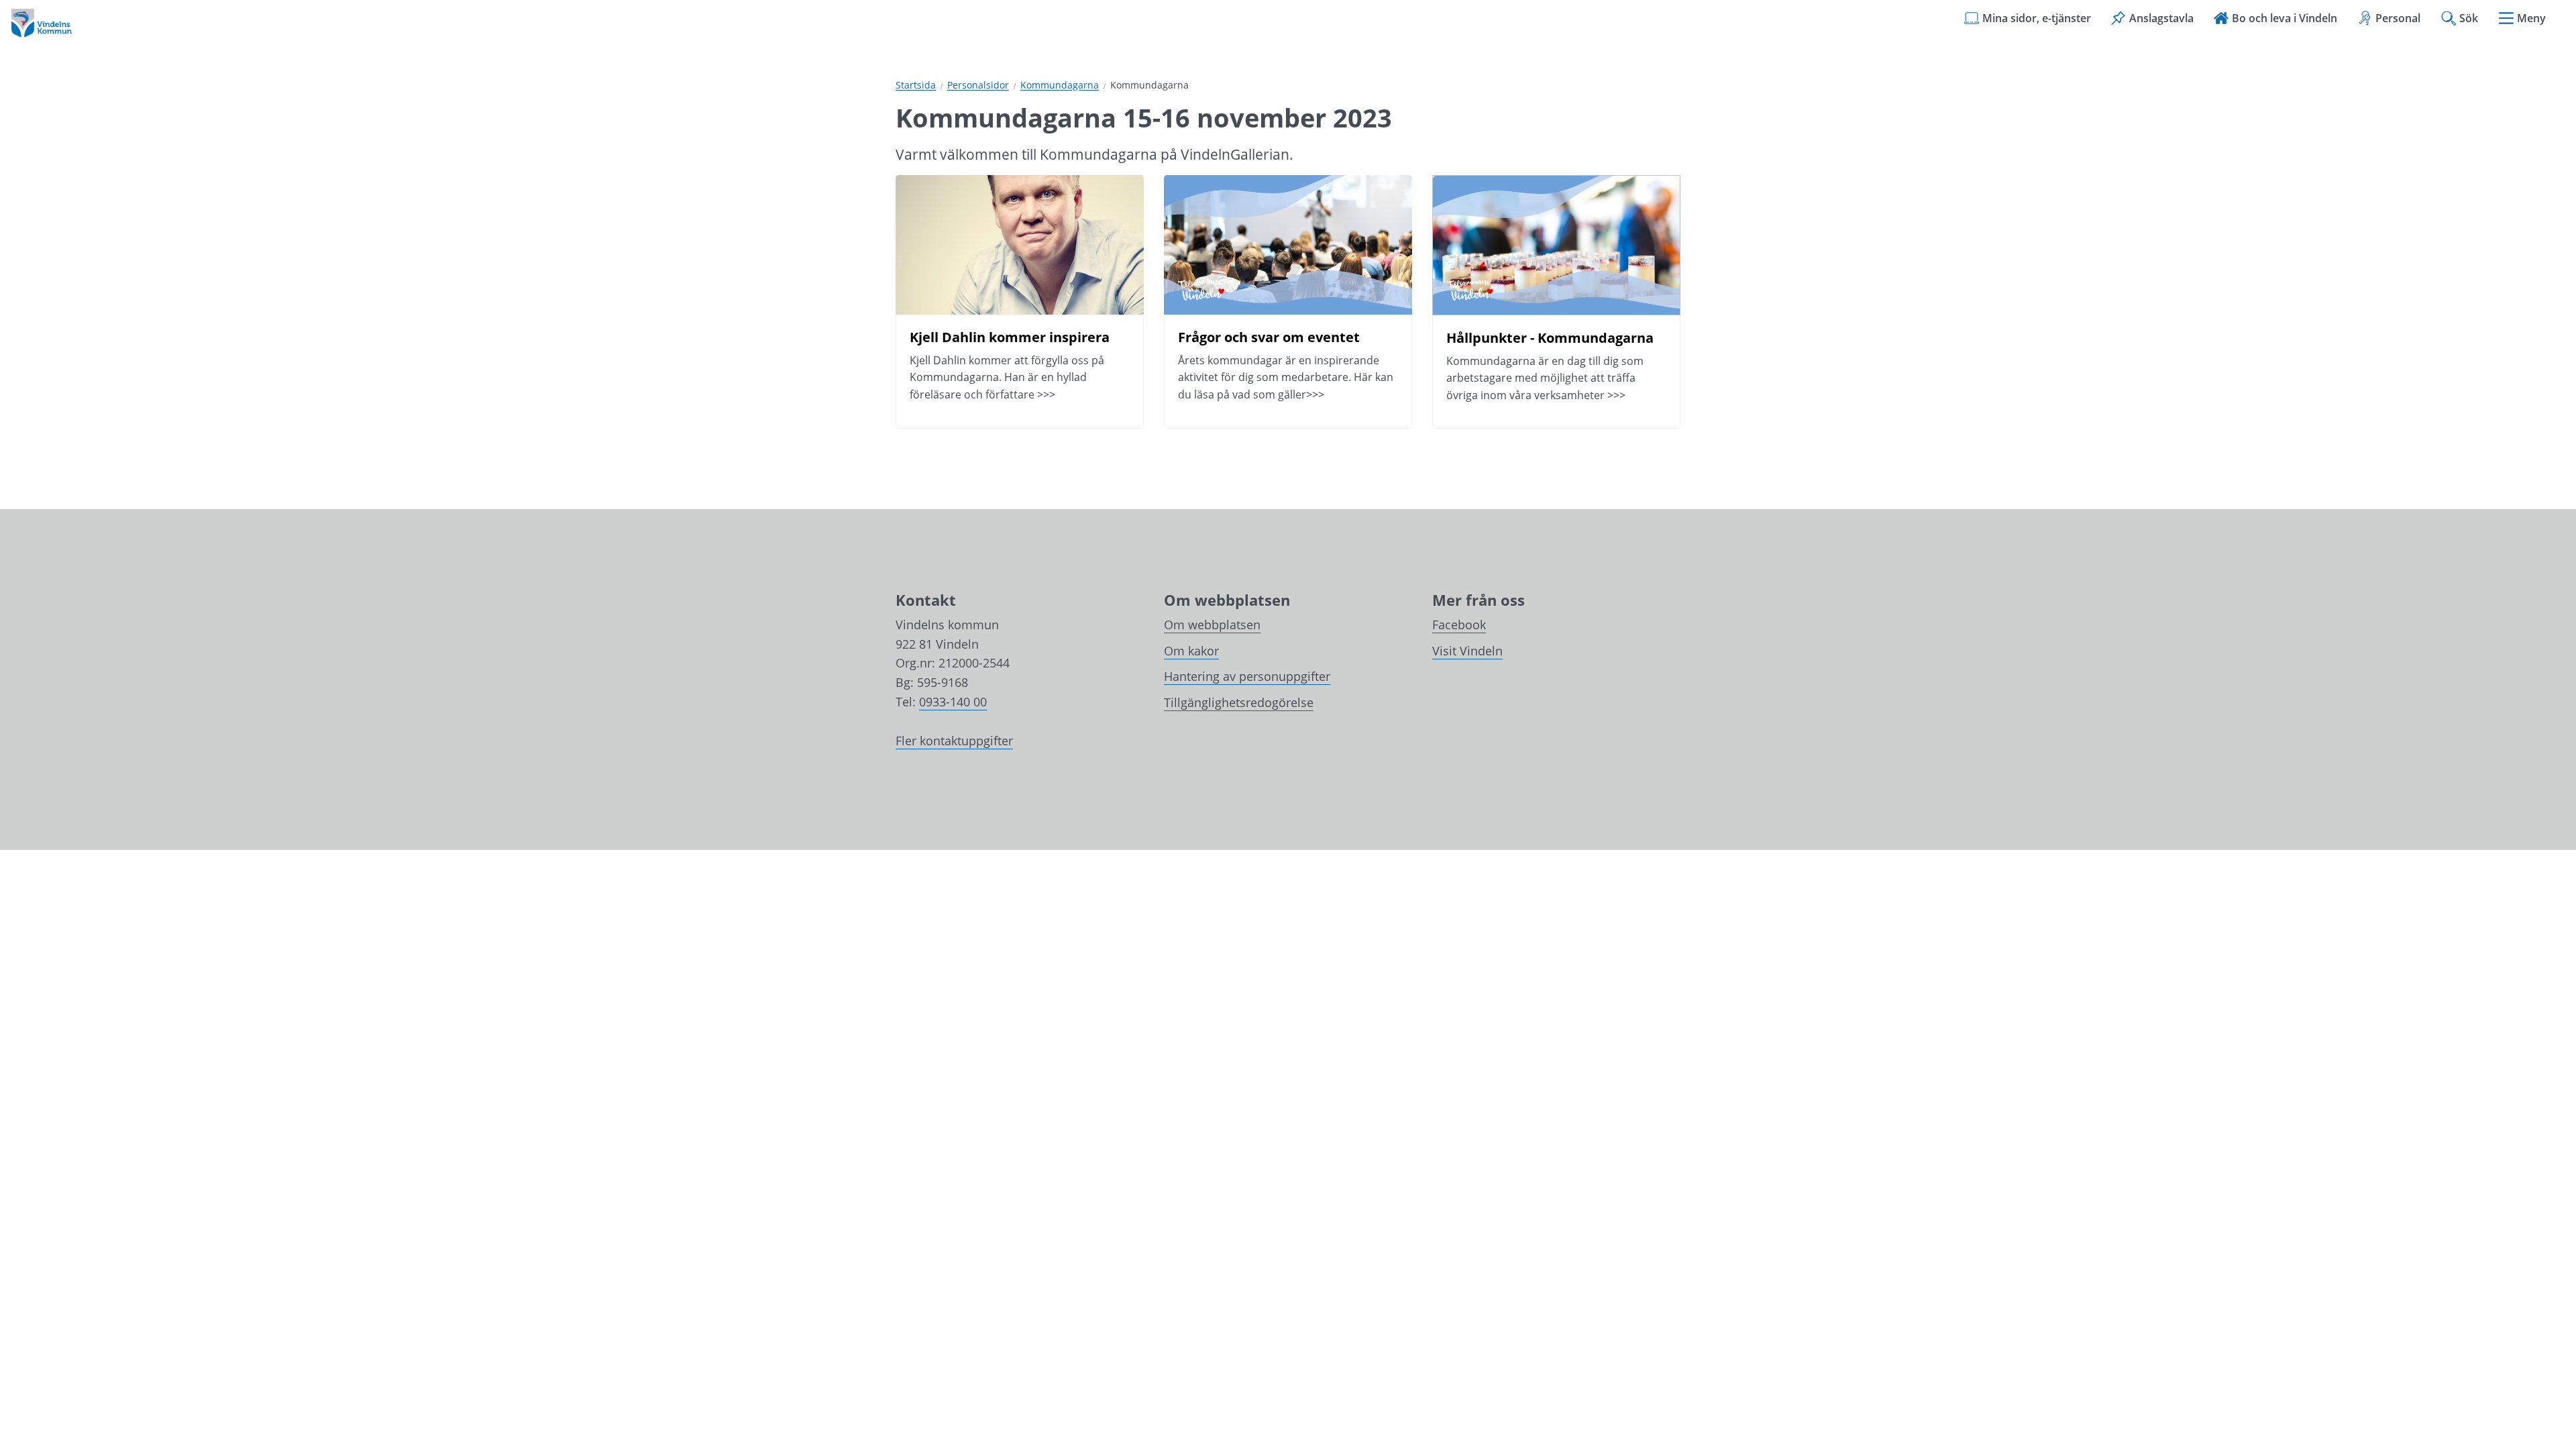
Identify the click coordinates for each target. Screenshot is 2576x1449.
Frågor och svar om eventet (1271, 337)
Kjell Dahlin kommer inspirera (1010, 337)
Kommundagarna (1060, 86)
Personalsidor (978, 86)
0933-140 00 (953, 702)
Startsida (916, 86)
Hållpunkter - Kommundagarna (1550, 338)
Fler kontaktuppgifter (954, 741)
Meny (2531, 18)
